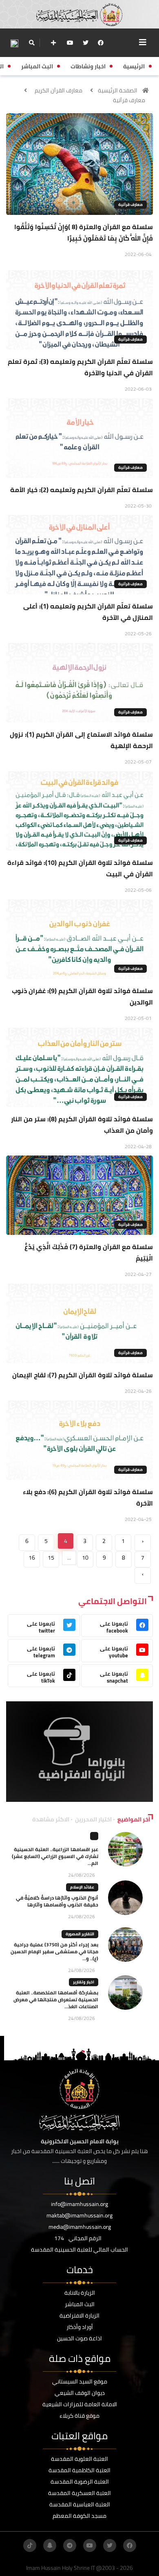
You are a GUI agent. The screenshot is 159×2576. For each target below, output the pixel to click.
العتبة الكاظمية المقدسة (79, 2470)
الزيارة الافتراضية (79, 2316)
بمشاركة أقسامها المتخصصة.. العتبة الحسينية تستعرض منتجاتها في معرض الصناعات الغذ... (56, 1999)
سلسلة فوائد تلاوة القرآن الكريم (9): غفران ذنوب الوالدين (82, 996)
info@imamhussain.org (79, 2204)
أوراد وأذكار (80, 2327)
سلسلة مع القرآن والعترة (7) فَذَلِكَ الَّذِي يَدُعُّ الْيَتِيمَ (89, 1252)
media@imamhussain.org (80, 2227)
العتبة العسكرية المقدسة (79, 2493)
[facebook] (101, 43)
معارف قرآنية (129, 100)
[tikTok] (30, 2545)
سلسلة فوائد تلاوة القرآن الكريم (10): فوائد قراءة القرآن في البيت (80, 868)
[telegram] (70, 2545)
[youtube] (70, 43)
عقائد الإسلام (82, 1887)
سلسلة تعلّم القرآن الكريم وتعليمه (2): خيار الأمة (82, 490)
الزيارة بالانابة (80, 2293)
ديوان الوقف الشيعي (80, 2393)
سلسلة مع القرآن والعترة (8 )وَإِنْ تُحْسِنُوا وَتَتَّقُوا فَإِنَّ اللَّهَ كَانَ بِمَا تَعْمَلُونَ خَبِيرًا (84, 232)
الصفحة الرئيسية (118, 90)
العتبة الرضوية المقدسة (80, 2482)
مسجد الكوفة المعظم (79, 2516)
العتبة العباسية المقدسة (80, 2504)
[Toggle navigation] (143, 42)
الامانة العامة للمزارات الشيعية (80, 2404)
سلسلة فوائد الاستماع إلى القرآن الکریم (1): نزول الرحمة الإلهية (81, 740)
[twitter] (86, 43)
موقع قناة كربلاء (79, 2416)
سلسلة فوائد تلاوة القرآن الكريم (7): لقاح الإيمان (83, 1375)
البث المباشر (80, 2304)
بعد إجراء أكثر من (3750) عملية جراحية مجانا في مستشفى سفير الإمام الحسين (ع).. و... (54, 1951)
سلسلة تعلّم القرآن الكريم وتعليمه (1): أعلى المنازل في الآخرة (88, 612)
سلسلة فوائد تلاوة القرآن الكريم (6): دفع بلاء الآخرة (88, 1497)
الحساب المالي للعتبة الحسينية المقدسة (79, 2250)
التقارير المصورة (80, 1934)
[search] (32, 43)
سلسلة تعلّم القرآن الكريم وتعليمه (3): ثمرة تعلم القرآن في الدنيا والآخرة (80, 367)
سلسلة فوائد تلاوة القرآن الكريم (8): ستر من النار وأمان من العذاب (82, 1125)
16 (32, 1558)
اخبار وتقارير (84, 1982)
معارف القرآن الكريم (59, 90)
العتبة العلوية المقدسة (79, 2459)
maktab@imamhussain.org (79, 2215)
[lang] (14, 43)
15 (51, 1558)
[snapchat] (50, 2545)
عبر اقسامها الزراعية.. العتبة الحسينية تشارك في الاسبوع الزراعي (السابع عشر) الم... (55, 1856)
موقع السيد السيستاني (80, 2381)
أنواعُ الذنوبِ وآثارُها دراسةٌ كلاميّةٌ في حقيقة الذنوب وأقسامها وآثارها (57, 1901)
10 (85, 1558)
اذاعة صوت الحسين (79, 2338)
